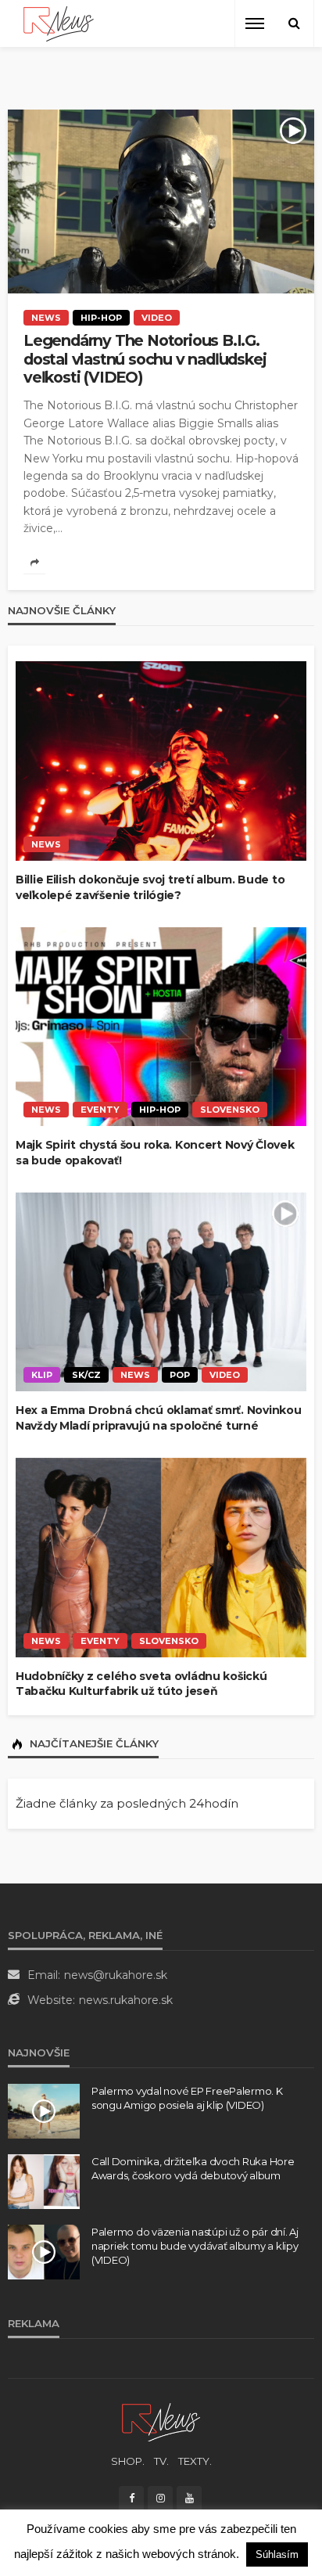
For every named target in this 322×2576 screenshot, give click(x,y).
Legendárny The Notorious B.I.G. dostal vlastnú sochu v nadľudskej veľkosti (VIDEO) (145, 359)
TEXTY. (195, 2461)
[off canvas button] (255, 23)
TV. (161, 2461)
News (46, 318)
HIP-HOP (101, 318)
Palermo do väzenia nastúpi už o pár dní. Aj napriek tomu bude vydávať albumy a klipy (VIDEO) (195, 2246)
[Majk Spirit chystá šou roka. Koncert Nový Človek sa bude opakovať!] (161, 1027)
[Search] (294, 23)
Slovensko (230, 1110)
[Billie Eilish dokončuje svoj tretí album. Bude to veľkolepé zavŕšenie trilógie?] (161, 761)
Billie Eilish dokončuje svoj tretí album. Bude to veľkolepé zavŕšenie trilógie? (150, 887)
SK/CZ (86, 1375)
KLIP (42, 1375)
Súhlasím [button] (277, 2554)
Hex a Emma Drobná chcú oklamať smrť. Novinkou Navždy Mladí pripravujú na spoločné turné (158, 1418)
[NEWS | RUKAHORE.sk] (161, 2421)
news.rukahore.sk (126, 2000)
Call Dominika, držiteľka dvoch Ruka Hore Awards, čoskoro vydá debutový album (193, 2168)
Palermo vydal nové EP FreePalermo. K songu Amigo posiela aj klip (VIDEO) (187, 2098)
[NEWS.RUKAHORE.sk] (59, 24)
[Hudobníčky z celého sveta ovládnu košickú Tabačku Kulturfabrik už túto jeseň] (161, 1558)
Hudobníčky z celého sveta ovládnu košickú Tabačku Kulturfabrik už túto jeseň (141, 1684)
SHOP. (128, 2461)
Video (157, 318)
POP (180, 1375)
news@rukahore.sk (116, 1975)
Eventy (100, 1110)
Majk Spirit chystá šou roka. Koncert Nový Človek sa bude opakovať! (155, 1153)
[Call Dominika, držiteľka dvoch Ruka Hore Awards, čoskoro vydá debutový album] (44, 2182)
